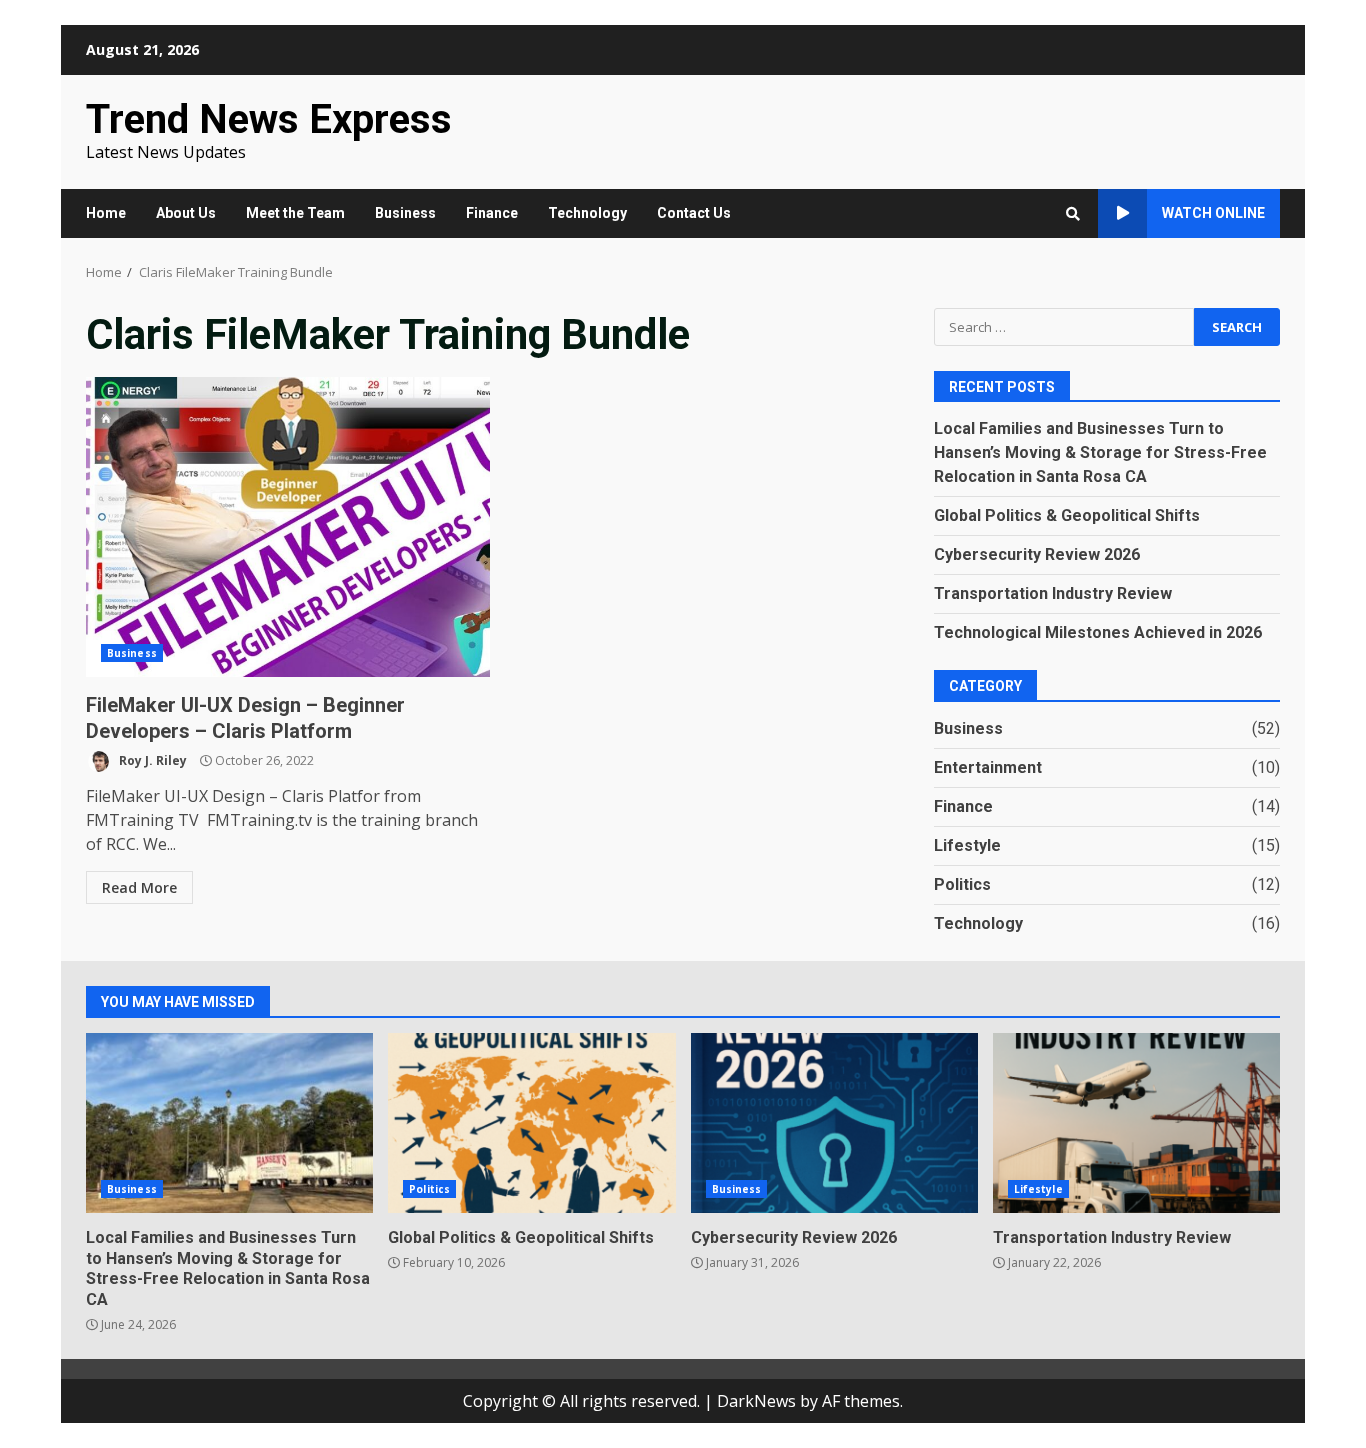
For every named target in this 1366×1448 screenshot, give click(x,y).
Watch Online (1213, 213)
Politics (962, 884)
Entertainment (988, 767)
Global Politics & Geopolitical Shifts (1067, 515)
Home (106, 213)
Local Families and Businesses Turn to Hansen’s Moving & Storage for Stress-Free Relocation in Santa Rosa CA (1100, 452)
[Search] (1073, 214)
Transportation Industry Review (1053, 593)
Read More (139, 887)
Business (405, 213)
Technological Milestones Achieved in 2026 (1098, 632)
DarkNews (756, 1401)
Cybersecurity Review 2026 (1037, 554)
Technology (587, 213)
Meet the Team (295, 213)
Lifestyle (967, 845)
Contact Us (694, 213)
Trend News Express (269, 119)
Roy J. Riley (151, 760)
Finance (492, 213)
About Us (186, 213)
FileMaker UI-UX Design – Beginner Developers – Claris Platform (288, 527)
